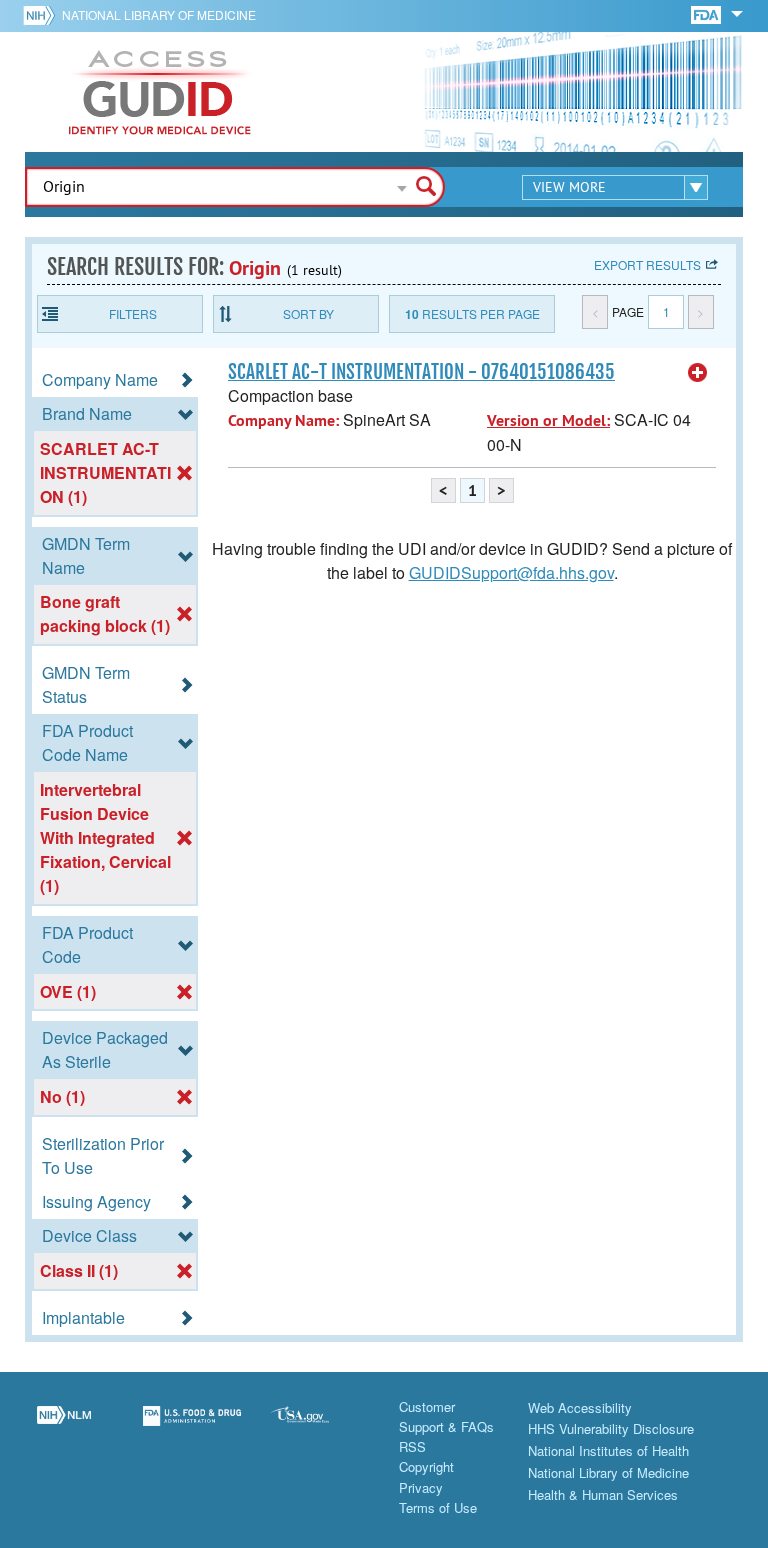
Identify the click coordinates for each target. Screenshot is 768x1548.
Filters (133, 313)
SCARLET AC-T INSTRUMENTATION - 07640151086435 (421, 372)
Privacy (421, 1487)
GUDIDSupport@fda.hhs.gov (511, 572)
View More (569, 187)
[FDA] (707, 13)
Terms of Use (438, 1507)
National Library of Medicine (159, 14)
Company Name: (283, 420)
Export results (647, 264)
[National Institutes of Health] (42, 15)
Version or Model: (548, 420)
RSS (412, 1446)
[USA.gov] (320, 1428)
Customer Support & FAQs (446, 1416)
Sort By (308, 313)
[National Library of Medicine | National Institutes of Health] (64, 1428)
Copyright (426, 1466)
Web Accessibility (580, 1407)
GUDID (160, 92)
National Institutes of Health (608, 1450)
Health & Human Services (603, 1494)
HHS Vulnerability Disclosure (611, 1428)
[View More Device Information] (698, 373)
